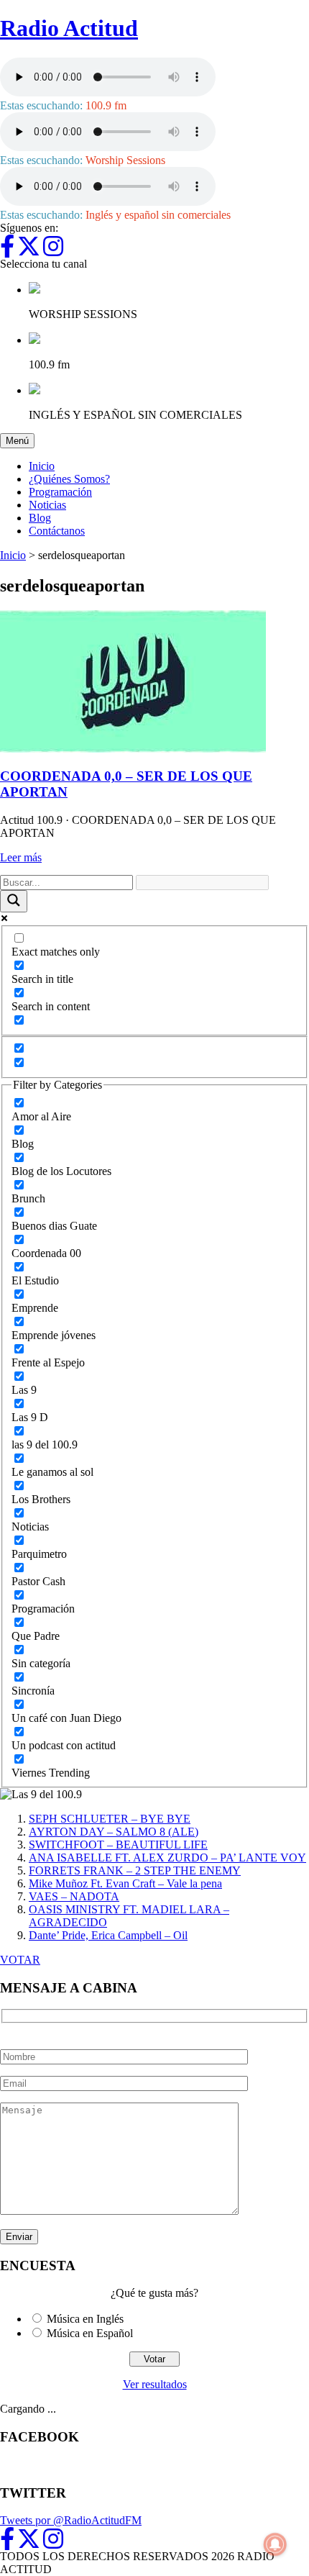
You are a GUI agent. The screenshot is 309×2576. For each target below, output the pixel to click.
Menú (20, 440)
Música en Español (90, 2333)
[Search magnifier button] (14, 901)
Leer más (21, 857)
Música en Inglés (85, 2319)
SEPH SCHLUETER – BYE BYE (110, 1819)
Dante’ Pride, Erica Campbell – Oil (108, 1935)
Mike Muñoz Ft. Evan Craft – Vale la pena (125, 1883)
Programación (60, 492)
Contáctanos (57, 531)
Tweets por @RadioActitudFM (71, 2520)
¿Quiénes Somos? (69, 479)
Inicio (42, 466)
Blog (40, 518)
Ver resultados (155, 2384)
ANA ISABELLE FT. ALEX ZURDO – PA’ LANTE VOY (167, 1858)
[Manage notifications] (275, 2544)
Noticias (47, 505)
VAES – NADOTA (74, 1896)
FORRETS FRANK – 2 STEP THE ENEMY (135, 1870)
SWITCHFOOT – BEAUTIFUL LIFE (118, 1845)
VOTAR (20, 1960)
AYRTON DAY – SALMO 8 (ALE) (114, 1832)
